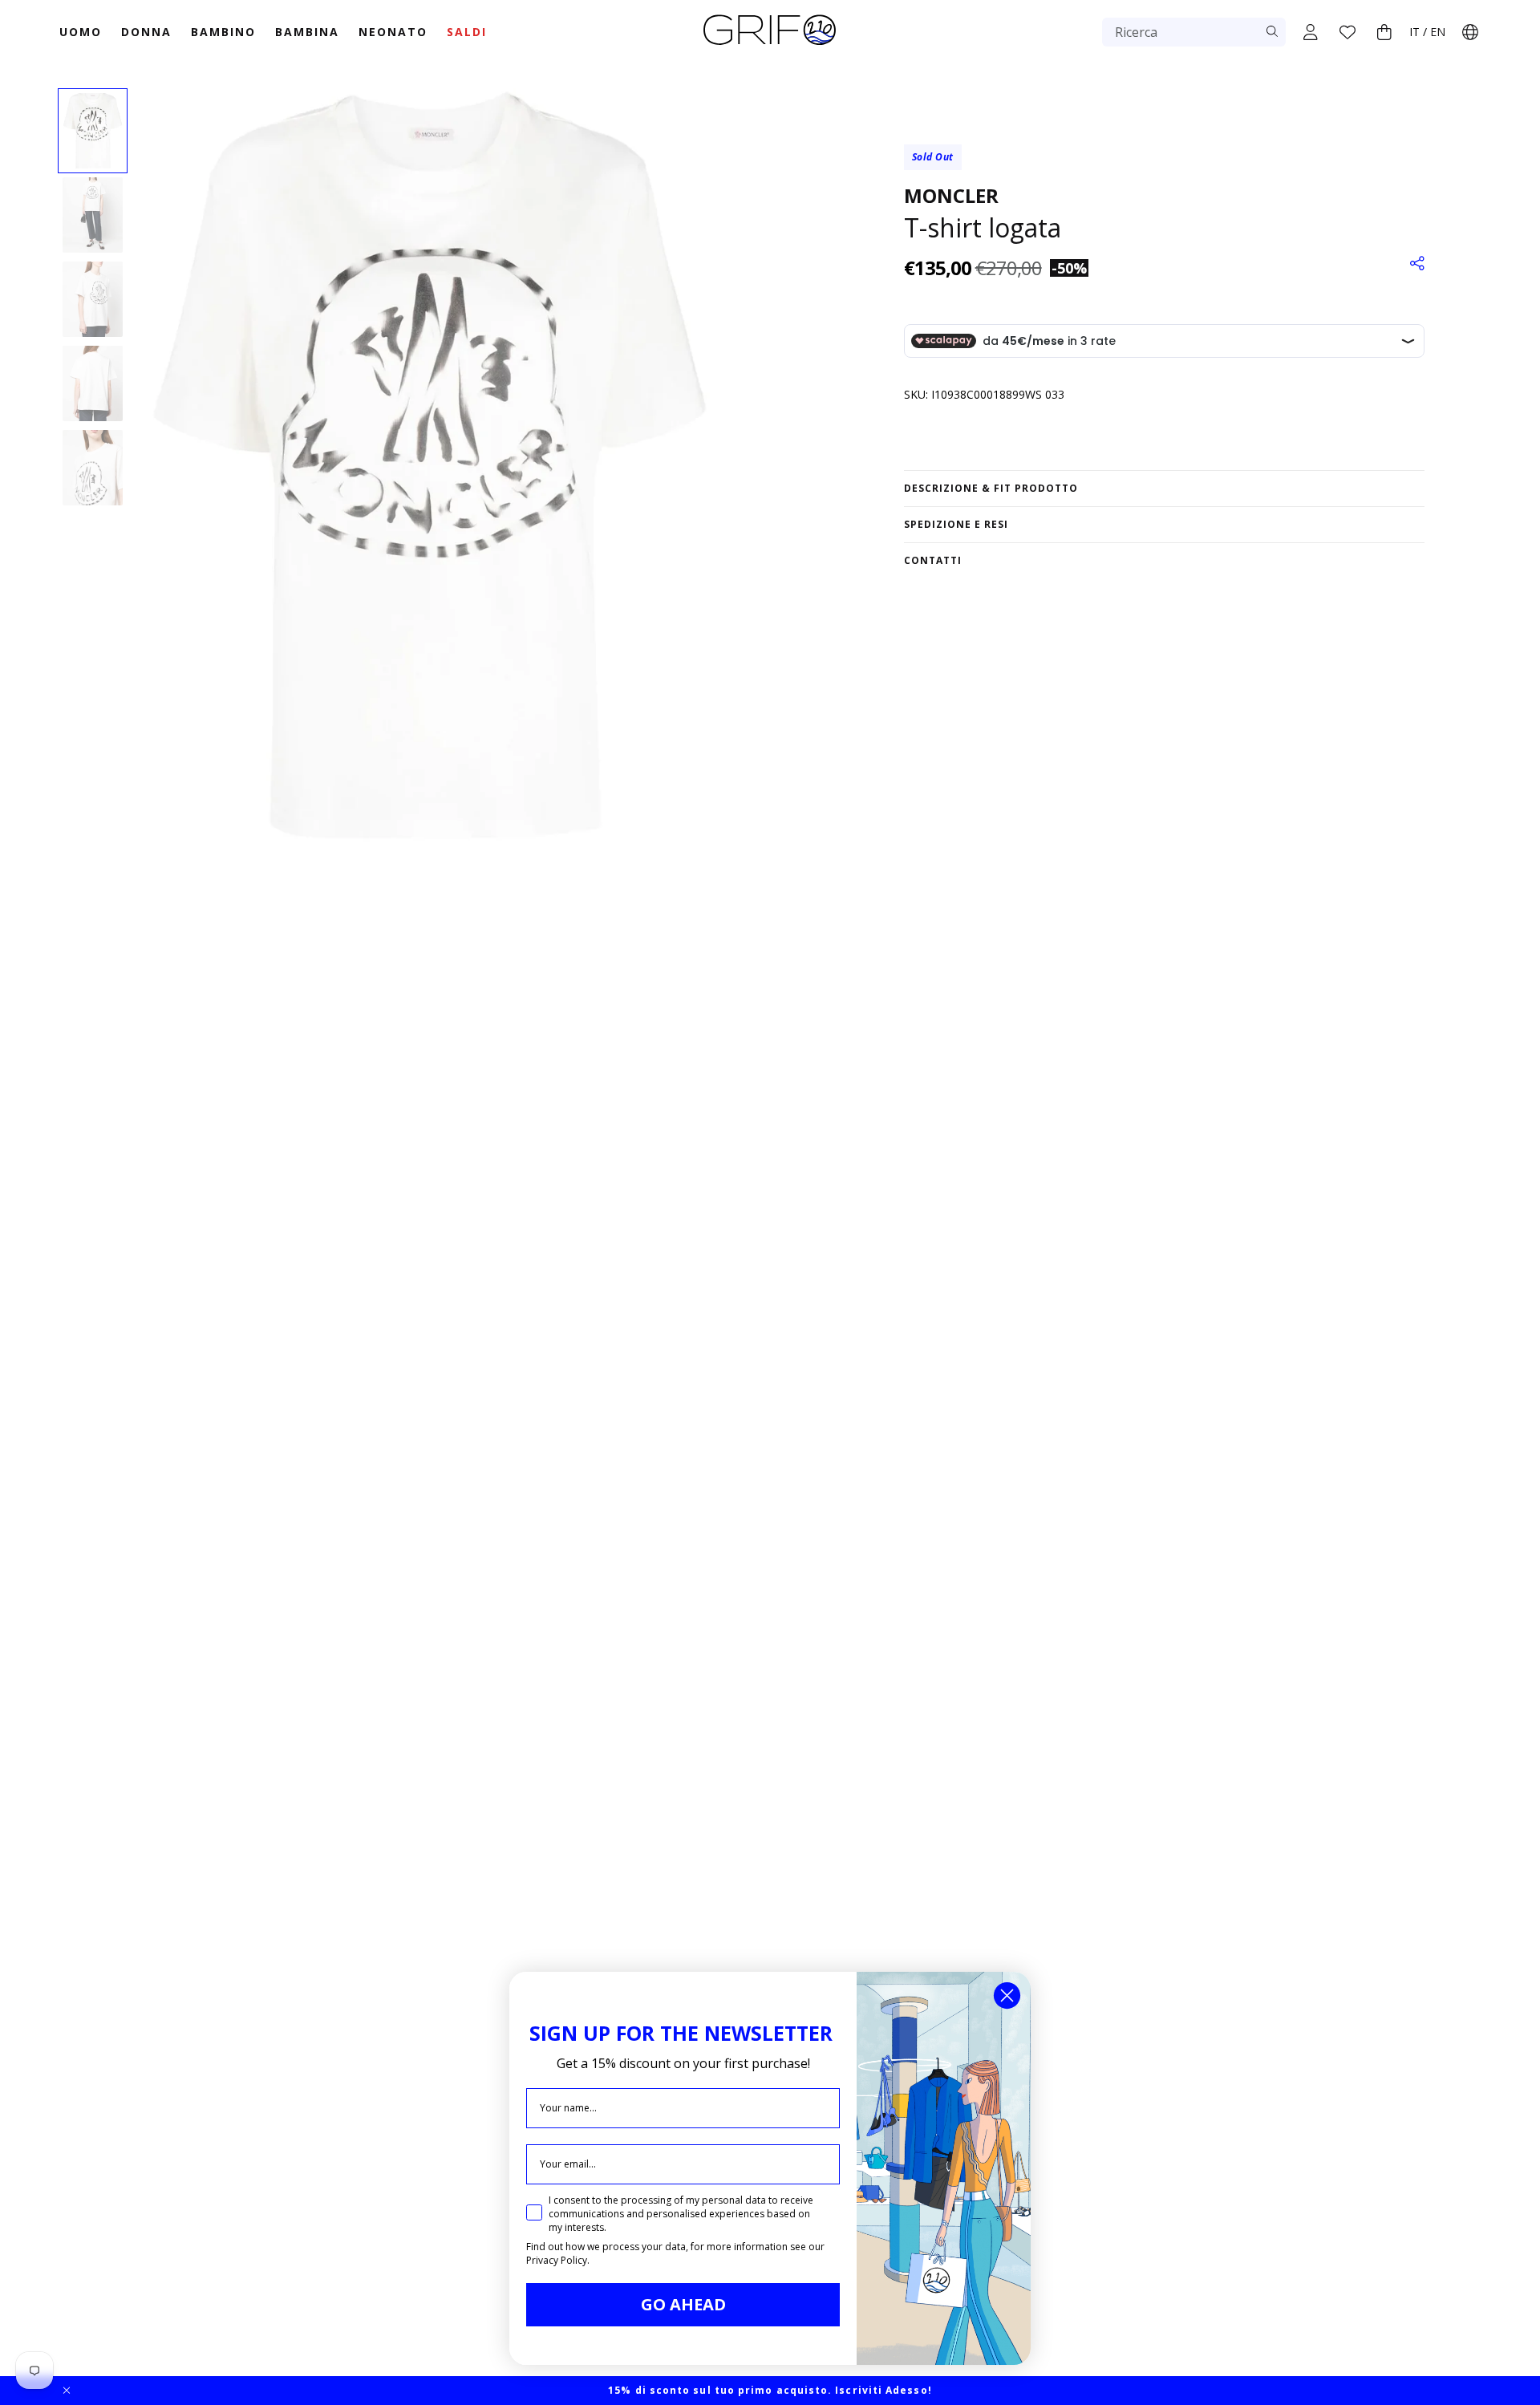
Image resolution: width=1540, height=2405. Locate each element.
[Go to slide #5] (93, 468)
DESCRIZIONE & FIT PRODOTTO (991, 488)
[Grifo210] (770, 47)
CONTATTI (933, 560)
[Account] (1311, 32)
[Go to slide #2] (93, 215)
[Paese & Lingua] (1470, 32)
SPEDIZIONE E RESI (956, 524)
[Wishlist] (1347, 32)
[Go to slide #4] (93, 383)
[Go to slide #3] (93, 299)
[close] (67, 2391)
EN (1438, 32)
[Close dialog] (1007, 1995)
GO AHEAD (683, 2304)
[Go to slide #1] (93, 131)
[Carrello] (1384, 32)
